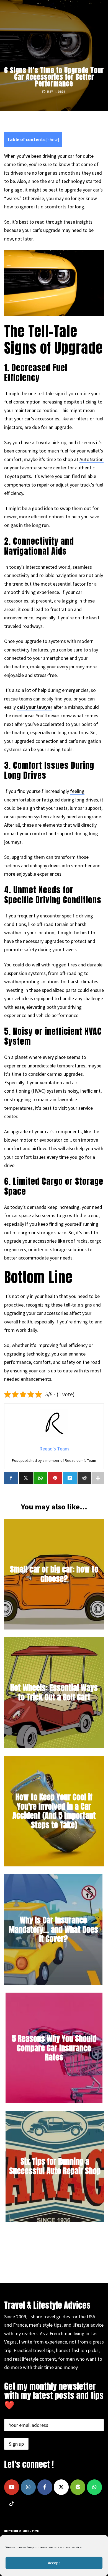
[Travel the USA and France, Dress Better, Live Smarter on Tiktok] (12, 2504)
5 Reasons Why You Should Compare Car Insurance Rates (54, 2048)
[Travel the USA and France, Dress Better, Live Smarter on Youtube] (12, 2487)
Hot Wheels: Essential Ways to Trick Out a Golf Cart (54, 1692)
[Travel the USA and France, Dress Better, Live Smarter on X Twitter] (61, 2487)
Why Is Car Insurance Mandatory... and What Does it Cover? (53, 1929)
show (53, 140)
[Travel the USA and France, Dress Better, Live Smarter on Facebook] (45, 2487)
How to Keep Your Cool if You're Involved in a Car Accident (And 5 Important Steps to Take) (54, 1811)
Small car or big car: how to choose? (54, 1574)
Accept (54, 2563)
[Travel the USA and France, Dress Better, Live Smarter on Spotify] (78, 2487)
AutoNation (92, 459)
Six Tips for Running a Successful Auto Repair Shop (55, 2166)
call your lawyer (35, 707)
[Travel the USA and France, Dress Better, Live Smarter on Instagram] (28, 2487)
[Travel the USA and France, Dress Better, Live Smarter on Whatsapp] (94, 2487)
